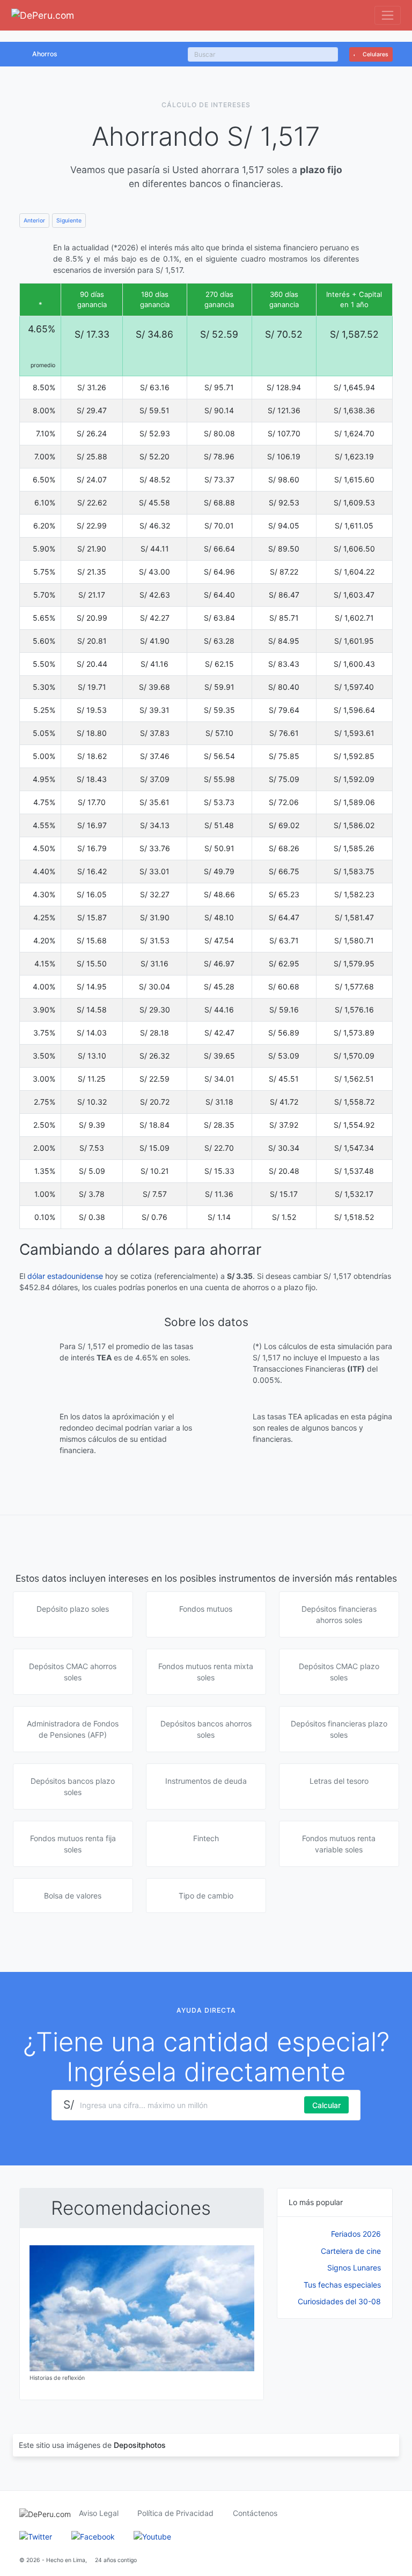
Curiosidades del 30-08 (339, 2301)
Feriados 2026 (356, 2234)
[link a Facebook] (93, 2536)
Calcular (326, 2105)
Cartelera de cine (351, 2251)
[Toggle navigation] (388, 15)
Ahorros (45, 54)
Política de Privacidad (175, 2513)
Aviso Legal (99, 2513)
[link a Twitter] (36, 2536)
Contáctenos (255, 2513)
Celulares (375, 54)
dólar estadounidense (65, 1276)
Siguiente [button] (69, 221)
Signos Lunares (354, 2268)
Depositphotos (140, 2445)
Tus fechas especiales (342, 2285)
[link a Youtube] (152, 2536)
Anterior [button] (34, 221)
